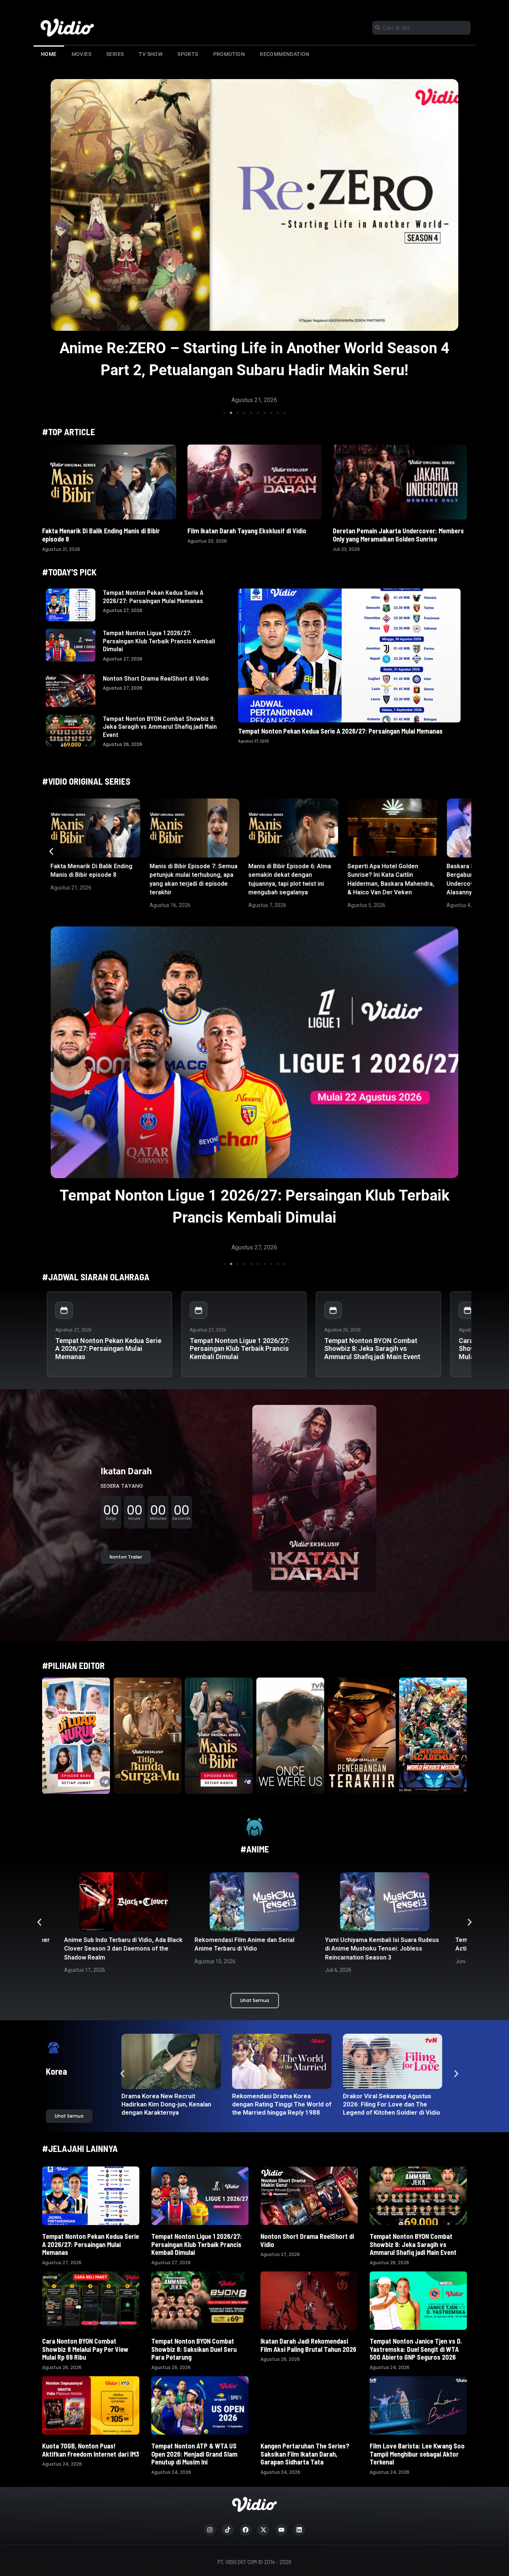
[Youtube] (281, 2530)
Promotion (229, 54)
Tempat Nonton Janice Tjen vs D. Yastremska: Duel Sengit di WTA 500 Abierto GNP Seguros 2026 (416, 2349)
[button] (224, 413)
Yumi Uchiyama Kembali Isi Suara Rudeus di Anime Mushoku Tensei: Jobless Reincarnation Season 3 (252, 1949)
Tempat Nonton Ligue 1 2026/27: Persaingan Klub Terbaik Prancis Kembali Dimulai (159, 641)
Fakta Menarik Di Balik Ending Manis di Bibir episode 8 (101, 535)
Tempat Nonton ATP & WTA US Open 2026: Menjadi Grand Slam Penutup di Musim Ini (194, 2454)
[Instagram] (210, 2530)
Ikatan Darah (126, 1471)
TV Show (151, 54)
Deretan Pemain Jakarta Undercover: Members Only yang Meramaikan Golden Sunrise (398, 535)
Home (49, 54)
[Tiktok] (228, 2530)
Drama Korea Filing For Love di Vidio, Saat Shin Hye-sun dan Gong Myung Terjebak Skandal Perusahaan (170, 2108)
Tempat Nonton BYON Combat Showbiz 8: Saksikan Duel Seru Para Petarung (194, 2349)
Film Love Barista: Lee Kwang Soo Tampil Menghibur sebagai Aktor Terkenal (417, 2454)
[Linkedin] (299, 2530)
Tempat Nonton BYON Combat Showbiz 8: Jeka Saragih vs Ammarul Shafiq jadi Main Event (160, 726)
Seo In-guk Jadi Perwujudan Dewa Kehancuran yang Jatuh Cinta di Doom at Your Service (280, 2104)
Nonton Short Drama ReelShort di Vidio (156, 678)
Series (115, 54)
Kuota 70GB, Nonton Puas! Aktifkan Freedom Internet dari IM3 (91, 2450)
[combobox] (421, 28)
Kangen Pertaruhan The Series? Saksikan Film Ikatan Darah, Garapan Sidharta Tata (305, 2454)
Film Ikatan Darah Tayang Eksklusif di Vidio (247, 531)
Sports (188, 54)
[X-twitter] (263, 2530)
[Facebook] (246, 2530)
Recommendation (285, 54)
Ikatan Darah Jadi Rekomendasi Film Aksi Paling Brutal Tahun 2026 (308, 2345)
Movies (81, 54)
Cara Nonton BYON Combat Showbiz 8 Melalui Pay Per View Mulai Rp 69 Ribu (85, 2349)
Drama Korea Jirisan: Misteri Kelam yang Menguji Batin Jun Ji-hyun (390, 2104)
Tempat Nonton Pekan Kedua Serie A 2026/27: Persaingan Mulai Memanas (153, 596)
